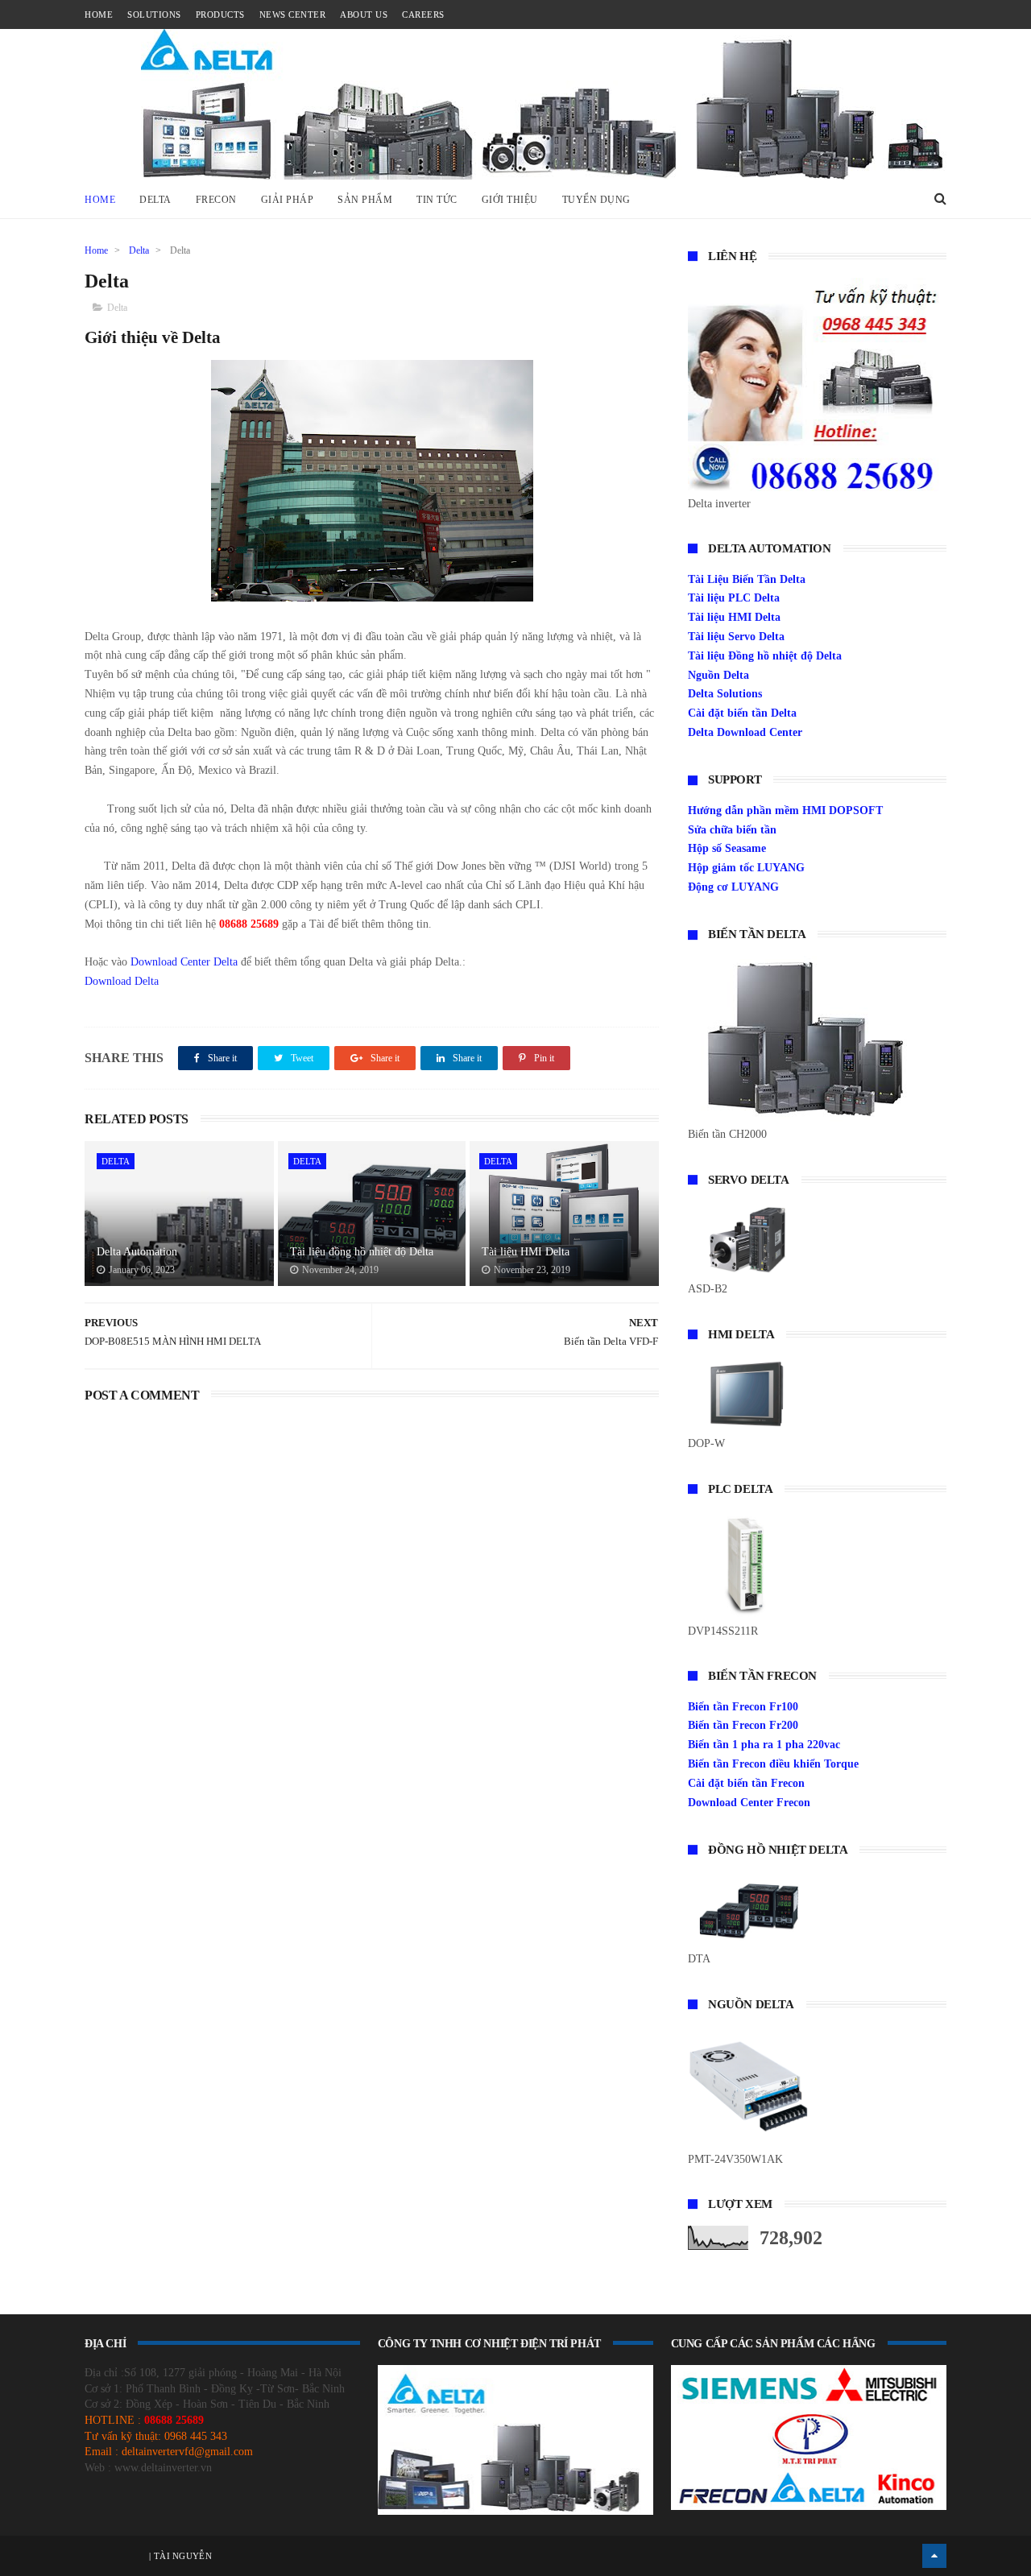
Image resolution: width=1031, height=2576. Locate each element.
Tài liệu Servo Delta (736, 637)
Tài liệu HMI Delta (526, 1252)
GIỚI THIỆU (510, 200)
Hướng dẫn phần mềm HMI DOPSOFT (785, 810)
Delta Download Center (745, 732)
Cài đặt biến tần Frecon (746, 1783)
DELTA (155, 200)
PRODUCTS (220, 14)
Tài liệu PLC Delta (734, 598)
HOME (99, 14)
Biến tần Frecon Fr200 (743, 1725)
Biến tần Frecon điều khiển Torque (773, 1764)
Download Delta (122, 981)
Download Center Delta (184, 962)
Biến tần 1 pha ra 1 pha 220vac (764, 1745)
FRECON (216, 200)
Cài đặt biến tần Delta (742, 713)
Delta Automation (137, 1252)
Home (100, 200)
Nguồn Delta (718, 675)
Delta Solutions (725, 694)
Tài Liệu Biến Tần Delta (747, 579)
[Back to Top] (934, 2556)
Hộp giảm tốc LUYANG (746, 868)
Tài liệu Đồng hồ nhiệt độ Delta (765, 656)
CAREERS (423, 14)
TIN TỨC (437, 200)
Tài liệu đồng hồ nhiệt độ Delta (362, 1252)
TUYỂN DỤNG (596, 200)
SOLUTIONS (154, 14)
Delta (139, 250)
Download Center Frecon (749, 1803)
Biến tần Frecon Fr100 (743, 1707)
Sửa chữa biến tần (732, 830)
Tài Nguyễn (182, 2556)
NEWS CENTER (293, 14)
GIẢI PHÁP (288, 200)
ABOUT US (364, 14)
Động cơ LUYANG (733, 887)
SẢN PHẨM (365, 200)
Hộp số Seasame (727, 848)
